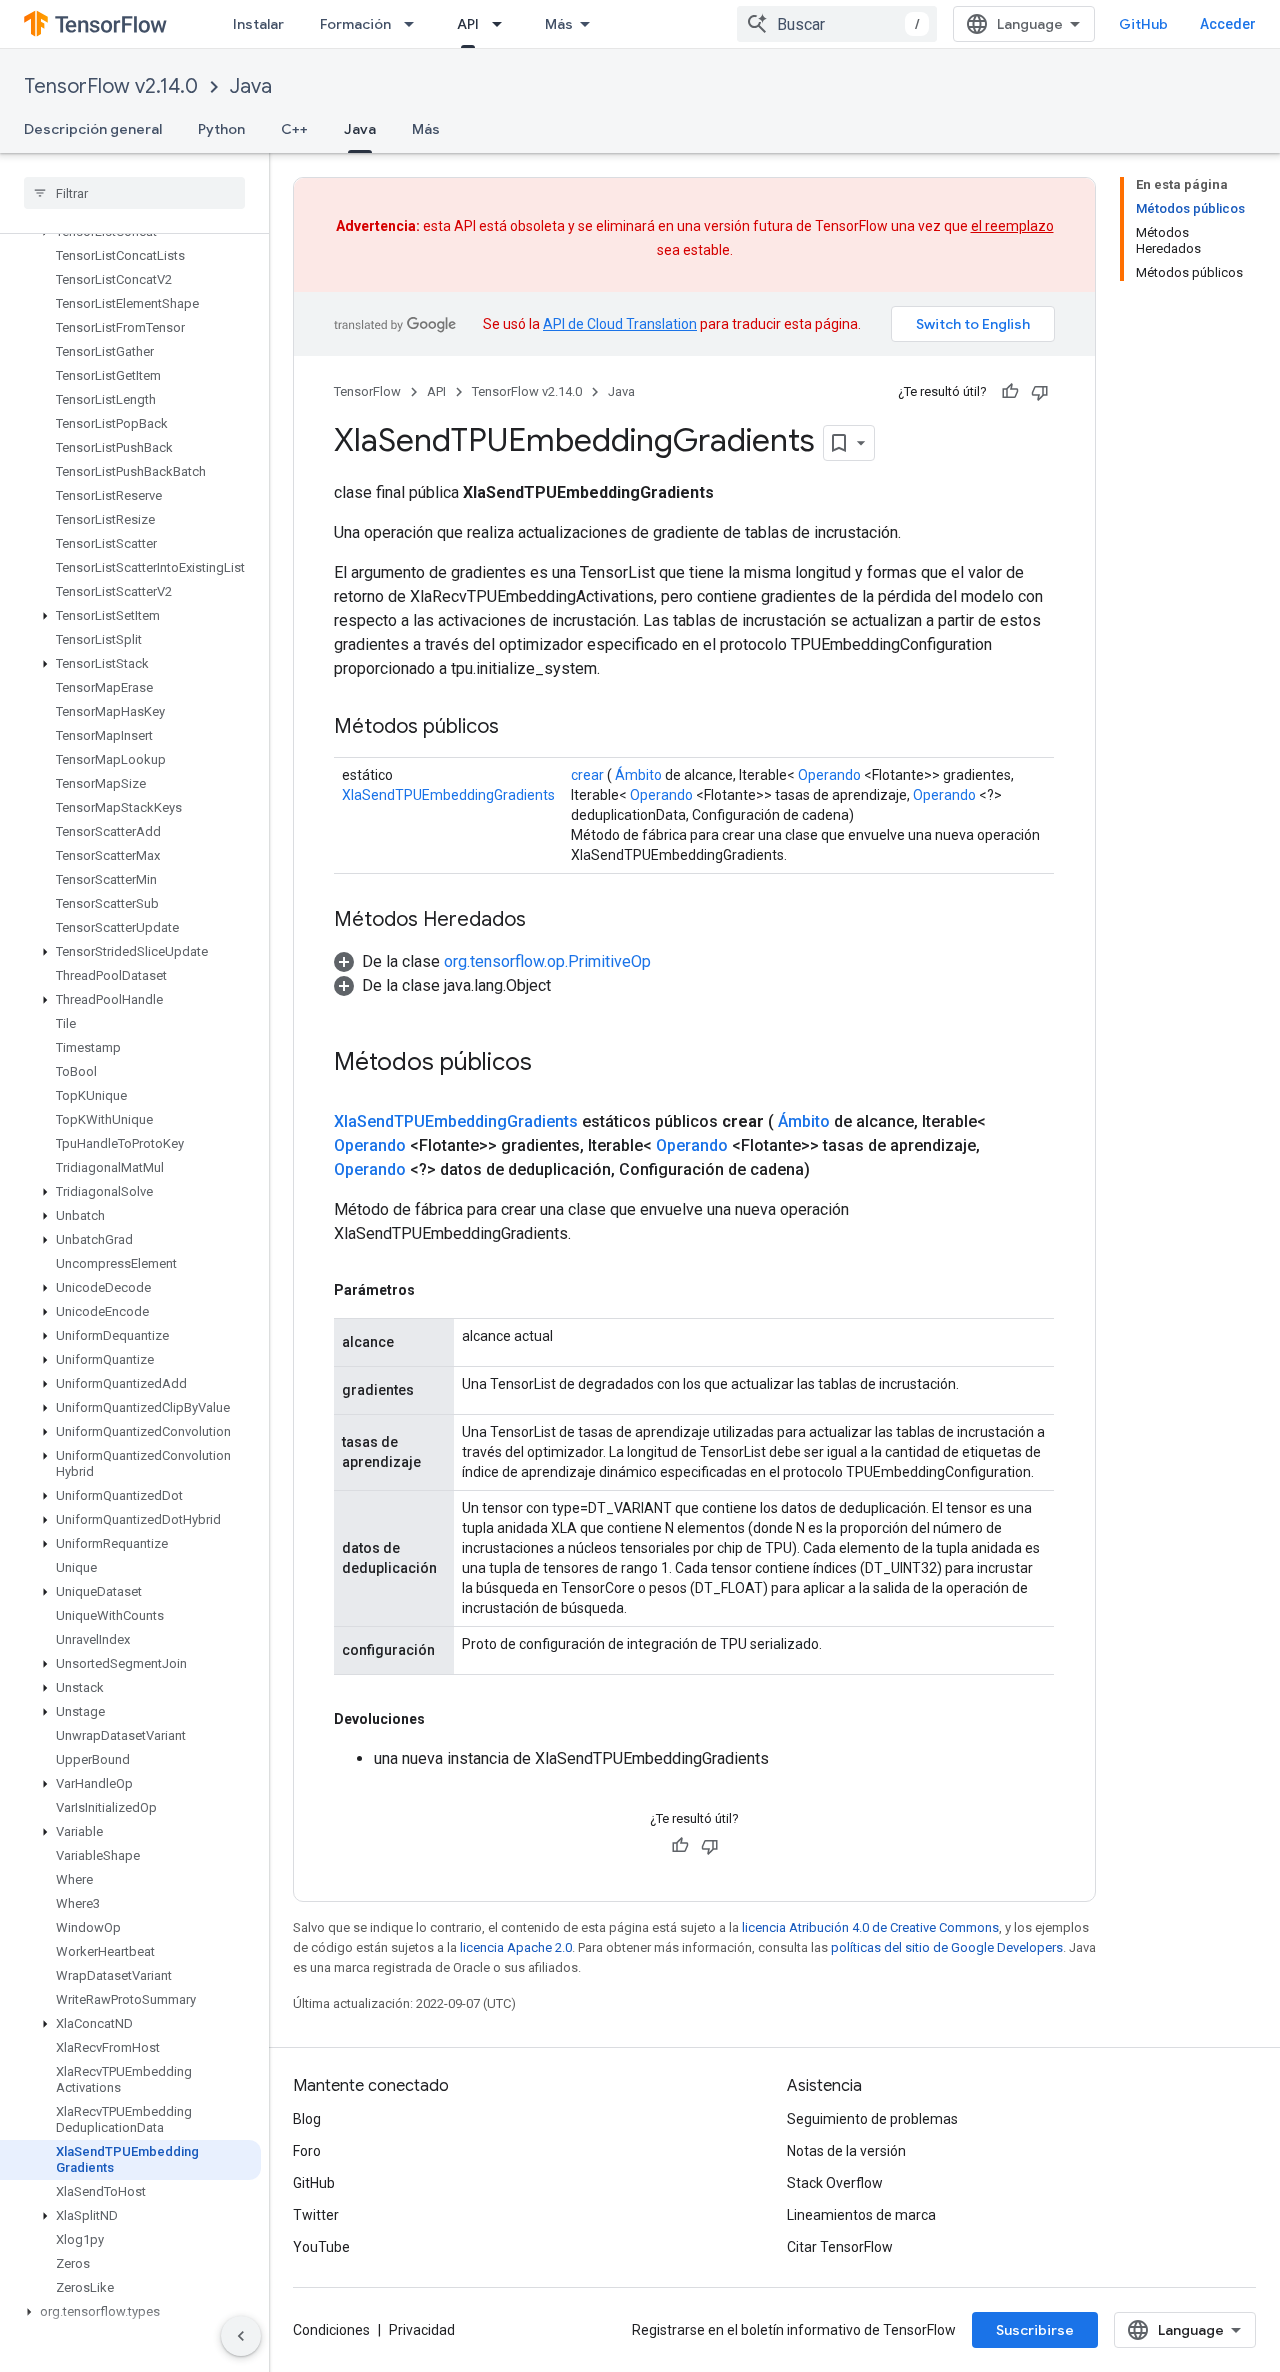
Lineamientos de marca (861, 2215)
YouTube (321, 2247)
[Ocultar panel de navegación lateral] (241, 2336)
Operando (829, 775)
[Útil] (1010, 392)
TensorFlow (367, 391)
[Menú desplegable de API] (503, 24)
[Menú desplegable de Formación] (415, 24)
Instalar (258, 24)
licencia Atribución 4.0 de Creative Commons (870, 1927)
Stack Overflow (835, 2183)
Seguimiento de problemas (872, 2119)
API (468, 24)
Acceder (1228, 24)
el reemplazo (1012, 226)
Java (251, 86)
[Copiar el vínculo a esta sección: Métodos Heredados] (546, 921)
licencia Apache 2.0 (516, 1947)
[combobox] (837, 24)
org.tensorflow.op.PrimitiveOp (547, 961)
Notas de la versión (846, 2151)
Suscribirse (1035, 2330)
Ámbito (638, 775)
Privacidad (422, 2330)
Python (221, 129)
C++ (294, 129)
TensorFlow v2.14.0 (111, 86)
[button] (130, 616)
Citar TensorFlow (840, 2247)
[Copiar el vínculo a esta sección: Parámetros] (435, 1290)
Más (559, 24)
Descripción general (93, 129)
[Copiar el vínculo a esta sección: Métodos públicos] (519, 728)
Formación (355, 24)
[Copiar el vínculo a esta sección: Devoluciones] (445, 1719)
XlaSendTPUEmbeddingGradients (448, 795)
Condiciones (331, 2330)
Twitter (316, 2215)
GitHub (1143, 24)
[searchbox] (134, 193)
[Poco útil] (1040, 392)
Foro (307, 2151)
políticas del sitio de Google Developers (947, 1947)
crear (587, 775)
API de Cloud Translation (620, 324)
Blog (307, 2119)
